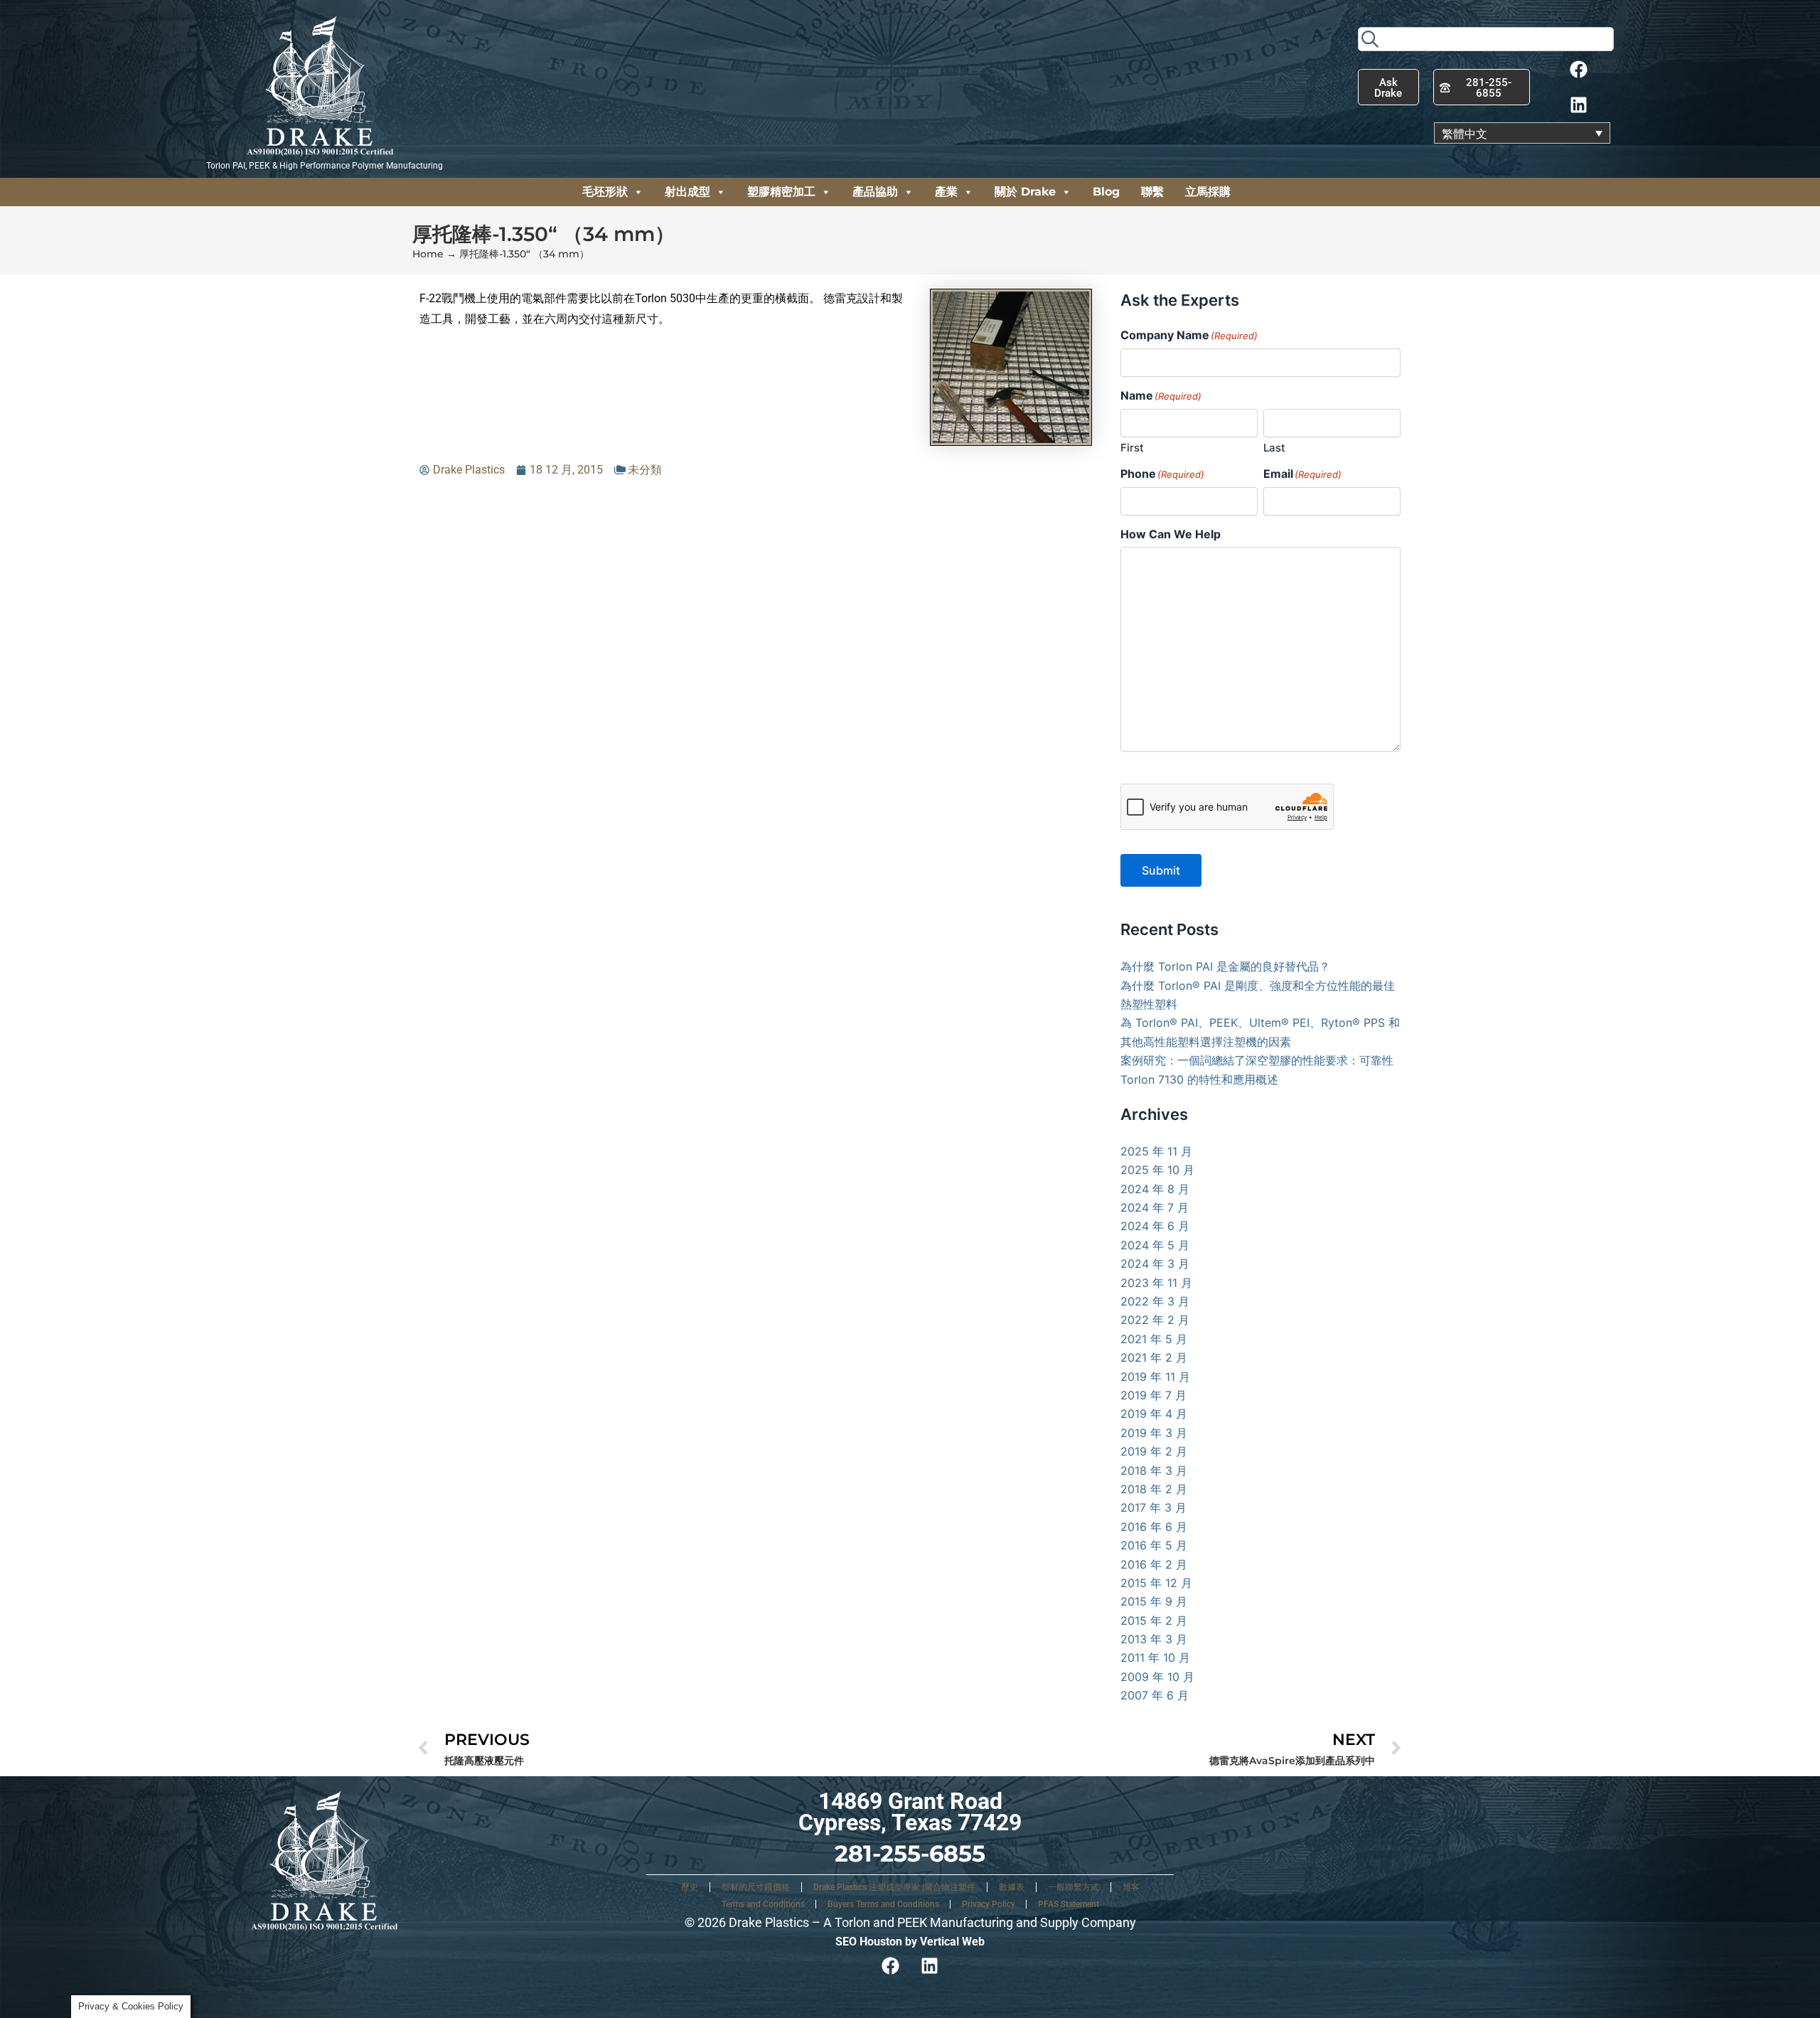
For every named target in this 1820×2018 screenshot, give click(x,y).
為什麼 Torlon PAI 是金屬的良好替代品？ (1225, 966)
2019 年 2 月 (1154, 1451)
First (1132, 448)
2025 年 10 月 (1157, 1170)
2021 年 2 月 (1154, 1357)
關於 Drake (1025, 192)
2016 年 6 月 (1154, 1527)
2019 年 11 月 (1155, 1377)
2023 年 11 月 (1156, 1283)
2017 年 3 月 (1153, 1507)
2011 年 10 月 (1155, 1657)
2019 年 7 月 (1153, 1395)
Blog (1106, 192)
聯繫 (1152, 192)
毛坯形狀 (605, 192)
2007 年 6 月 (1155, 1695)
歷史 (690, 1887)
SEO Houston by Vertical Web (910, 1942)
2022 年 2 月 (1155, 1320)
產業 (946, 192)
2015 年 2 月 (1154, 1621)
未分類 (645, 470)
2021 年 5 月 (1154, 1339)
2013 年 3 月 (1154, 1639)
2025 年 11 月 (1156, 1151)
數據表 (1012, 1887)
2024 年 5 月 (1155, 1245)
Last (1274, 448)
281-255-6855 (910, 1853)
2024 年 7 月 (1155, 1207)
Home (428, 254)
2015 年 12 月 (1156, 1583)
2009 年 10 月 (1157, 1677)
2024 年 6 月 (1155, 1226)
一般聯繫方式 (1074, 1887)
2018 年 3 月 (1154, 1470)
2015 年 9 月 (1154, 1601)
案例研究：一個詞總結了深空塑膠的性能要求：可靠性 (1257, 1060)
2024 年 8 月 (1155, 1189)
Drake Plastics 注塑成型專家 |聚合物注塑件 (894, 1887)
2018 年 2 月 (1154, 1489)
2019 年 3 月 (1154, 1433)
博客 (1131, 1887)
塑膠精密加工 (781, 192)
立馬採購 (1208, 192)
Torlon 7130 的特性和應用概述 (1199, 1079)
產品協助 (875, 192)
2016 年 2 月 (1154, 1564)
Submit (1161, 870)
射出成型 (687, 192)
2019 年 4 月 (1154, 1414)
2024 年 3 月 (1155, 1264)
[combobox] (1486, 39)
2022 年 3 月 (1155, 1301)
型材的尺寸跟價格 (756, 1887)
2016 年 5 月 (1154, 1545)
